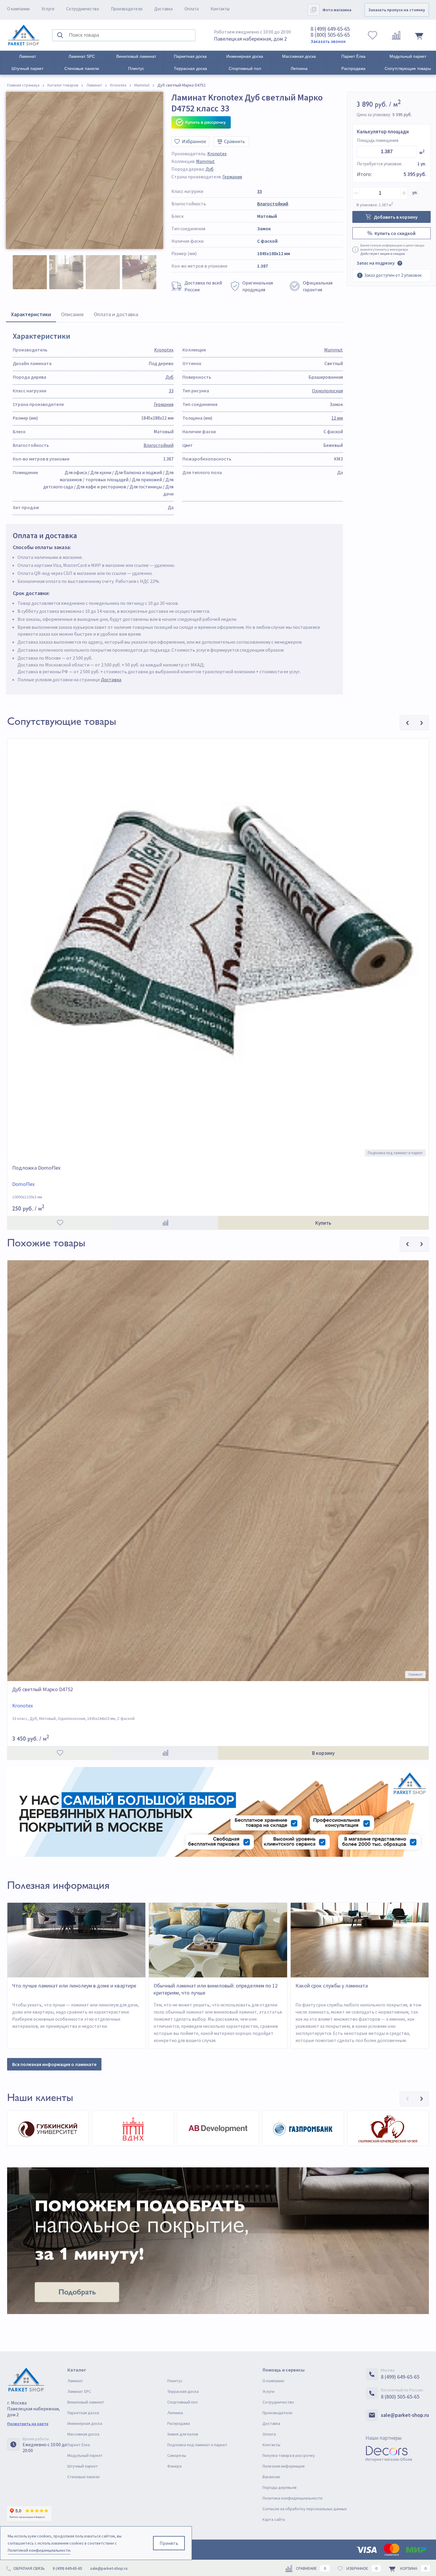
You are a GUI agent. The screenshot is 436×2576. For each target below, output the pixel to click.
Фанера (174, 2466)
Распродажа (353, 68)
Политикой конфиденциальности (39, 2550)
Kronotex (217, 153)
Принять (169, 2543)
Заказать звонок (328, 41)
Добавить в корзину (396, 217)
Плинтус (136, 68)
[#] (24, 35)
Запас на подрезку (375, 263)
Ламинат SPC (82, 56)
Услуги (48, 9)
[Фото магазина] (314, 10)
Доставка (163, 9)
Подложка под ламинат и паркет (197, 2445)
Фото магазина (337, 10)
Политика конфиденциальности (292, 2498)
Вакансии (271, 2477)
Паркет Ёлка (353, 56)
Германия (232, 177)
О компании (18, 9)
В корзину (323, 1753)
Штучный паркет (27, 68)
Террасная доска (190, 68)
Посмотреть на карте (28, 2424)
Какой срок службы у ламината (332, 1986)
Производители (127, 9)
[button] (407, 2099)
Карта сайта (274, 2519)
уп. (415, 192)
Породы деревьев (280, 2487)
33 (260, 191)
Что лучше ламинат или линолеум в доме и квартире (74, 1986)
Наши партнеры (384, 2438)
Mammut (205, 161)
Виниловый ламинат (136, 56)
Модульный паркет (408, 56)
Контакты (220, 9)
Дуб (210, 169)
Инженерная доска (245, 56)
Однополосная (327, 391)
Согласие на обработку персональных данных (305, 2509)
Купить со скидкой (395, 233)
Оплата (192, 9)
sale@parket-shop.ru (405, 2415)
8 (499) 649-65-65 (330, 29)
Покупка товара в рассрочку (289, 2455)
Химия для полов (183, 2434)
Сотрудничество (83, 9)
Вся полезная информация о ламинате (54, 2064)
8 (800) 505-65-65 (330, 35)
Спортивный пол (245, 68)
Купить (323, 1223)
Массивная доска (299, 56)
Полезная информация (284, 2466)
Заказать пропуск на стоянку (397, 10)
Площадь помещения (378, 140)
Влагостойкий (273, 204)
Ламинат (27, 56)
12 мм (337, 418)
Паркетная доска (190, 56)
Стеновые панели (82, 68)
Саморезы (177, 2455)
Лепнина (299, 68)
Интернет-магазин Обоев (389, 2459)
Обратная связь (29, 2568)
